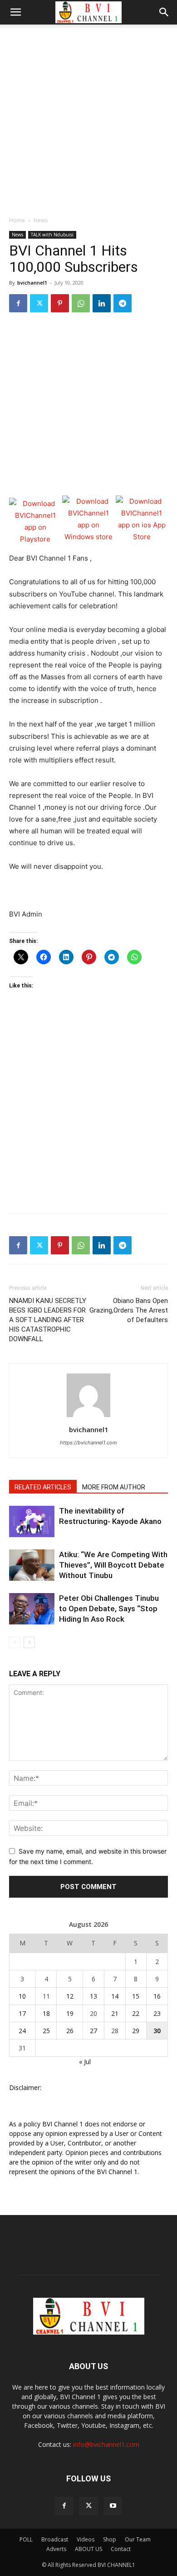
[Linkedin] (102, 303)
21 (115, 2013)
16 (157, 1996)
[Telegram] (123, 303)
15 (136, 1996)
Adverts (56, 2549)
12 (70, 1996)
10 (22, 1996)
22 (136, 2013)
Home (17, 220)
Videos (86, 2539)
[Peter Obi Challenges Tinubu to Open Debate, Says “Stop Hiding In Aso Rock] (32, 1609)
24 (22, 2031)
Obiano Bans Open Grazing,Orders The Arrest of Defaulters (129, 1310)
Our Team (138, 2539)
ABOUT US (88, 2549)
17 (22, 2013)
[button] (15, 12)
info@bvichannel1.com (106, 2444)
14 (115, 1996)
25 (46, 2031)
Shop (110, 2539)
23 (157, 2013)
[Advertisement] (88, 118)
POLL (26, 2539)
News (41, 220)
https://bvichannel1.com (88, 1443)
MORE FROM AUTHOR (114, 1487)
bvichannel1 (32, 283)
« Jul (85, 2062)
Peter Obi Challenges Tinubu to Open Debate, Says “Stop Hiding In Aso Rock (109, 1609)
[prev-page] (15, 1642)
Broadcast (55, 2539)
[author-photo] (88, 1417)
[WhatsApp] (81, 303)
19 (70, 2013)
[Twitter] (39, 303)
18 (46, 2013)
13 (93, 1996)
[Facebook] (18, 303)
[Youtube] (113, 2506)
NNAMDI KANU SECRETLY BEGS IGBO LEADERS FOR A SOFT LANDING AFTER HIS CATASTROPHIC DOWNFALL (48, 1320)
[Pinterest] (60, 303)
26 (70, 2031)
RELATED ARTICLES (43, 1487)
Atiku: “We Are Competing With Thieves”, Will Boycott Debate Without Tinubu (113, 1565)
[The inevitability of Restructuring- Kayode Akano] (32, 1521)
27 (93, 2031)
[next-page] (29, 1642)
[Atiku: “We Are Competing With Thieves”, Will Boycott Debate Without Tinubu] (32, 1565)
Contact (121, 2549)
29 (136, 2031)
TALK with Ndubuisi (52, 235)
